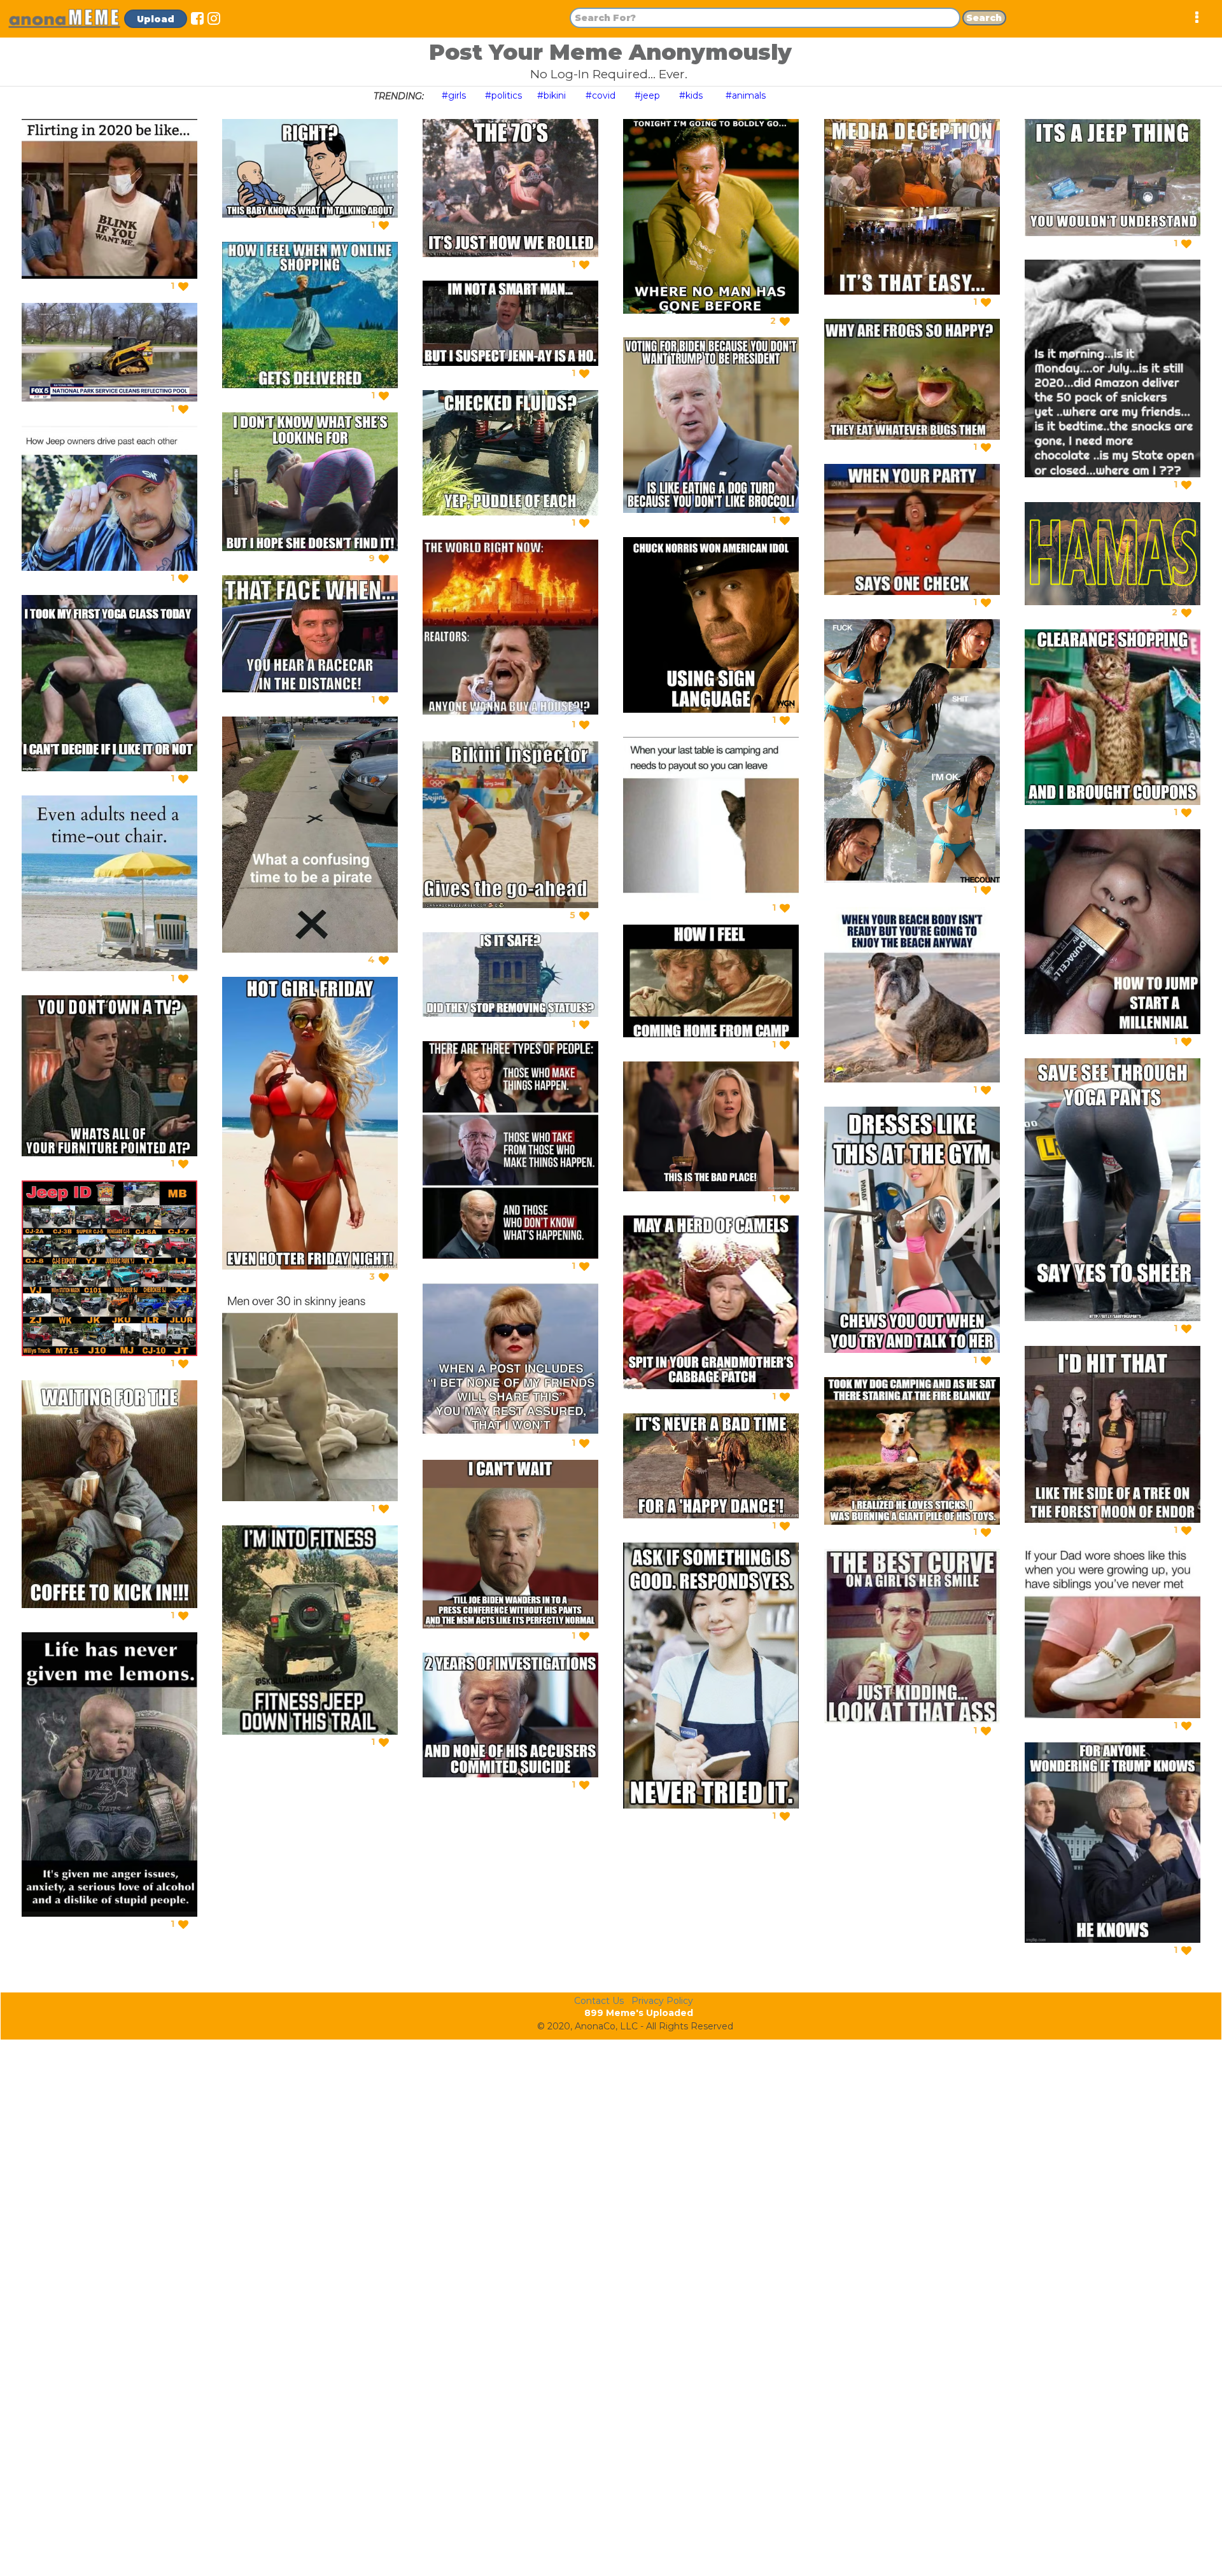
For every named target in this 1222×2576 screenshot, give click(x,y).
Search (984, 18)
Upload (156, 19)
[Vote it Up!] (183, 286)
